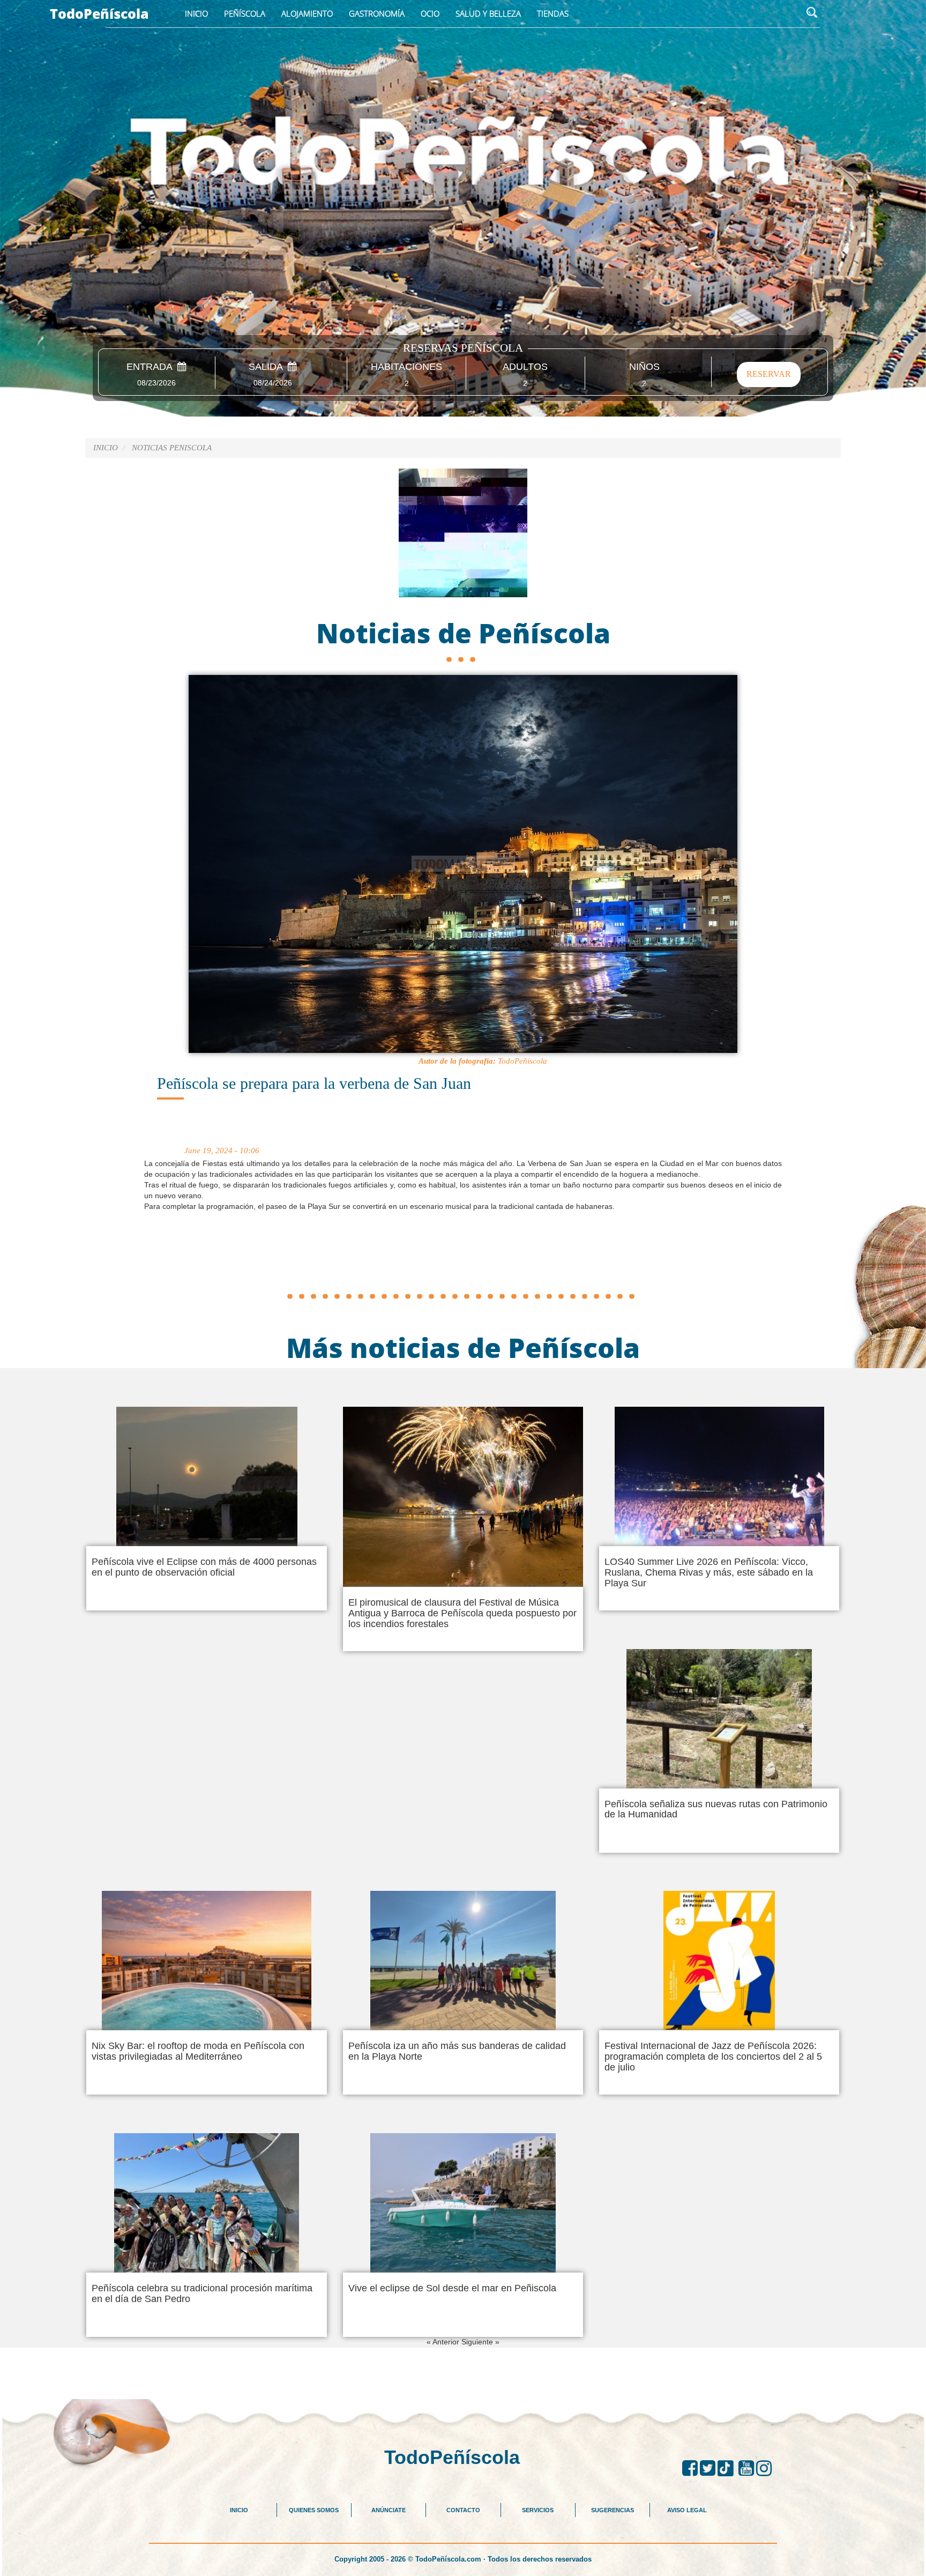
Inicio (196, 13)
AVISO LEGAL (687, 2510)
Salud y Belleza (488, 13)
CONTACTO (463, 2510)
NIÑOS (644, 367)
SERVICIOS (538, 2510)
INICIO (239, 2510)
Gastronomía (377, 13)
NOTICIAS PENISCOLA (172, 448)
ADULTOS (525, 367)
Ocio (430, 13)
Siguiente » (480, 2342)
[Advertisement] (463, 1263)
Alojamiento (307, 13)
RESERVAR (769, 374)
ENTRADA (152, 367)
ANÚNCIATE (389, 2510)
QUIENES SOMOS (314, 2510)
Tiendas (553, 13)
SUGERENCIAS (613, 2510)
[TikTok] (728, 2468)
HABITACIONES (406, 367)
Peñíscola (245, 13)
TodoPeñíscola (99, 13)
